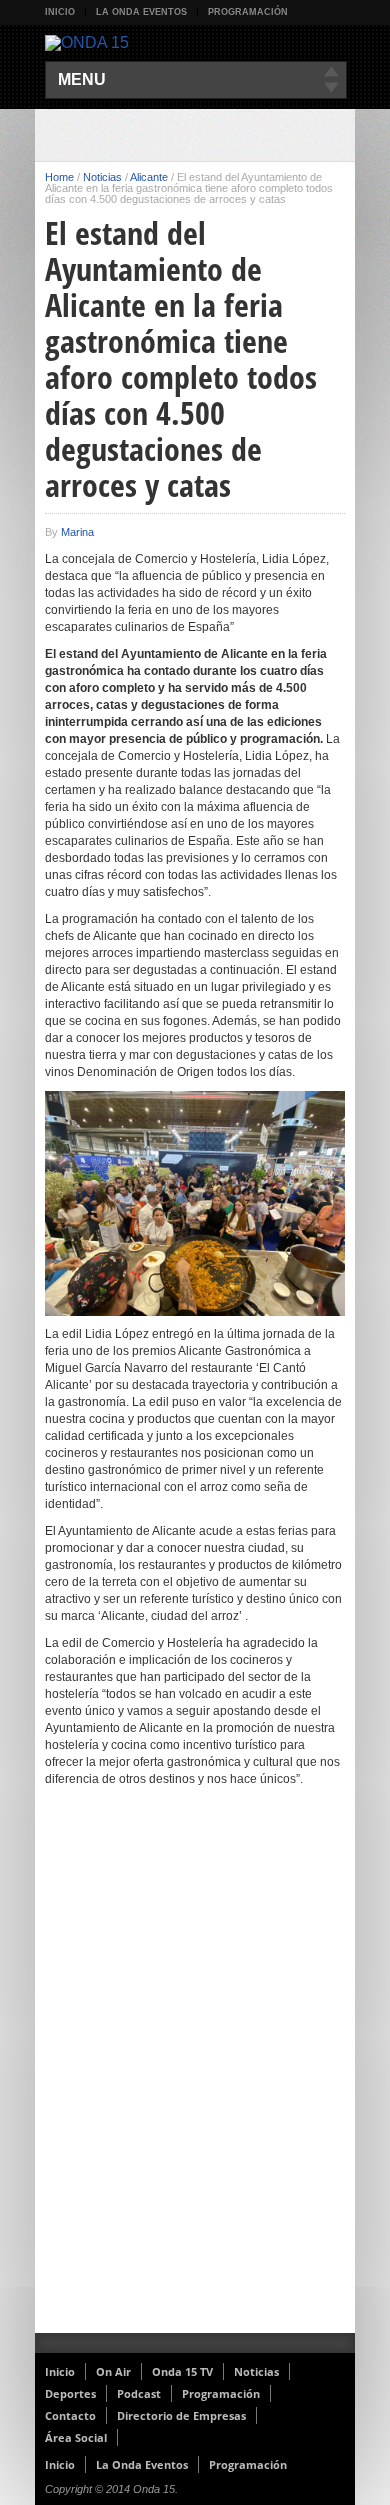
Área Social (76, 2437)
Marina (77, 532)
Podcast (139, 2393)
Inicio (60, 12)
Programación (248, 12)
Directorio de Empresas (181, 2415)
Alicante (149, 177)
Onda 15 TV (182, 2371)
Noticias (102, 177)
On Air (113, 2371)
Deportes (70, 2393)
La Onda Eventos (141, 12)
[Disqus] (195, 2073)
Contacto (70, 2415)
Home (59, 177)
